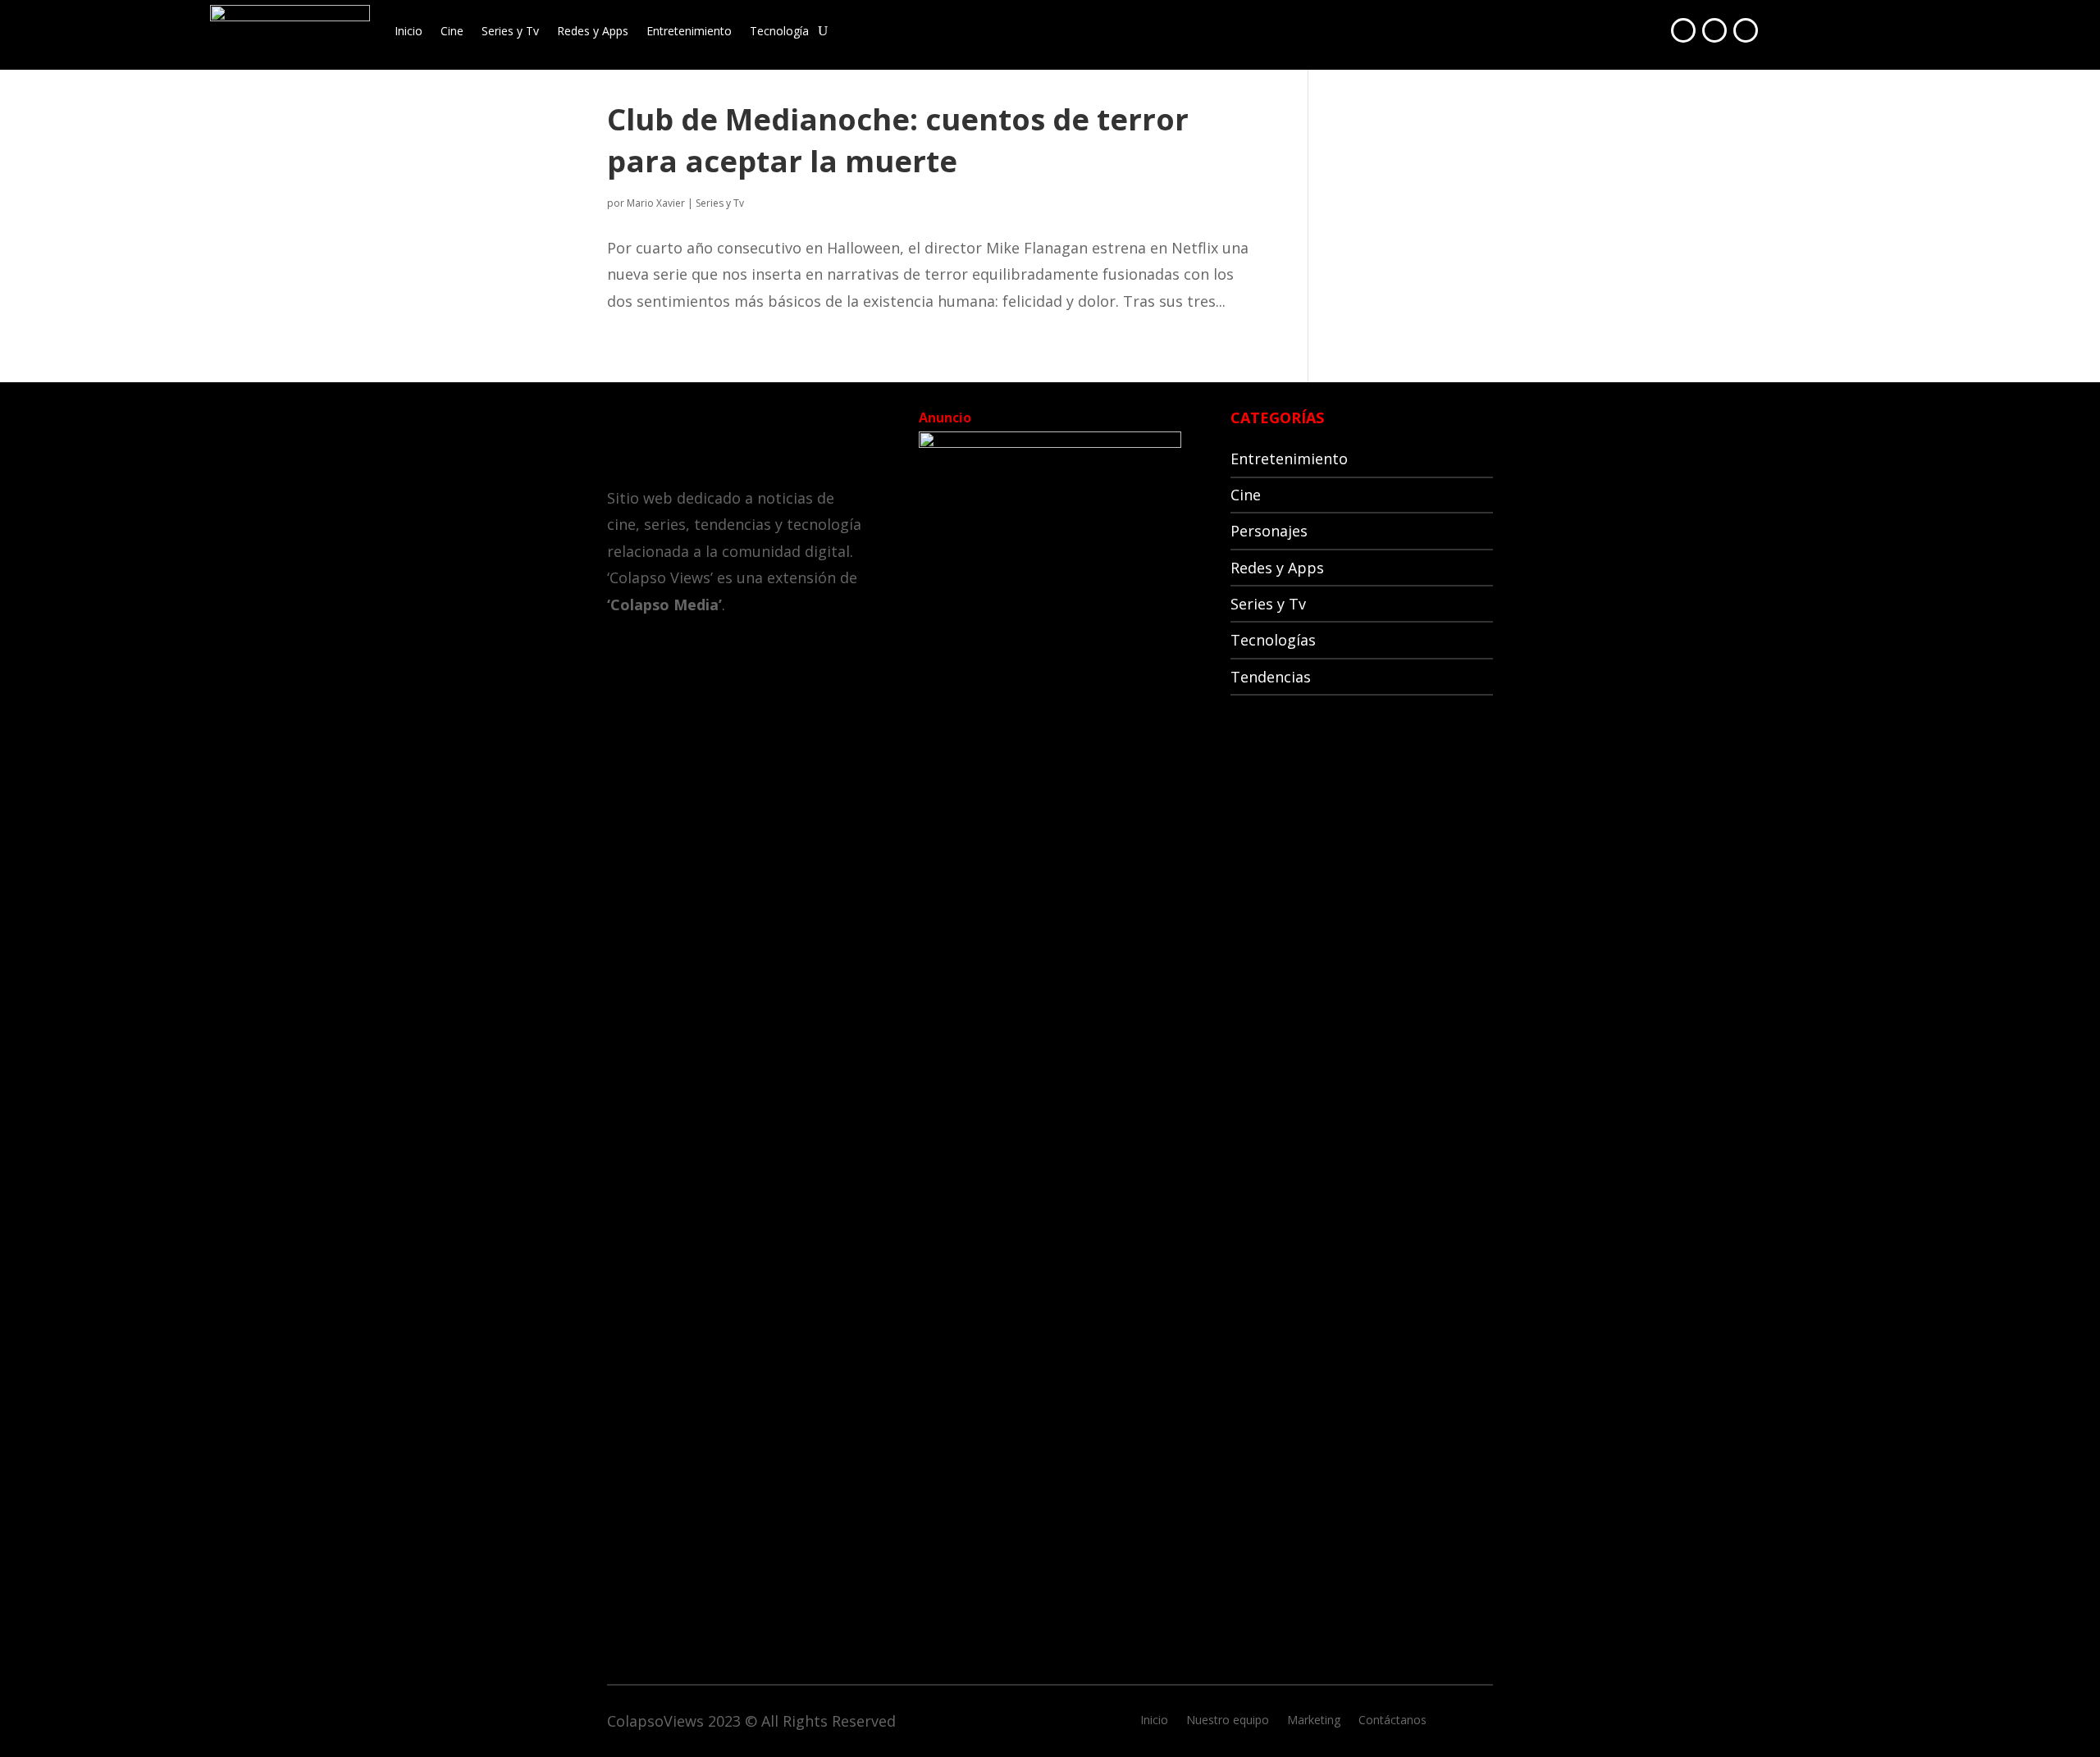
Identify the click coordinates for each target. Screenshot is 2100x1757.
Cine (452, 31)
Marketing (1314, 1721)
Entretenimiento (689, 31)
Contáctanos (1392, 1721)
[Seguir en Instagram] (1746, 30)
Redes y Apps (593, 31)
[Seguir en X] (1714, 30)
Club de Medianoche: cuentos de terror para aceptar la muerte (898, 140)
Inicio (409, 31)
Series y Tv (510, 31)
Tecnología (779, 31)
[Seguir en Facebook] (1683, 30)
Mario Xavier (656, 203)
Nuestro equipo (1228, 1721)
